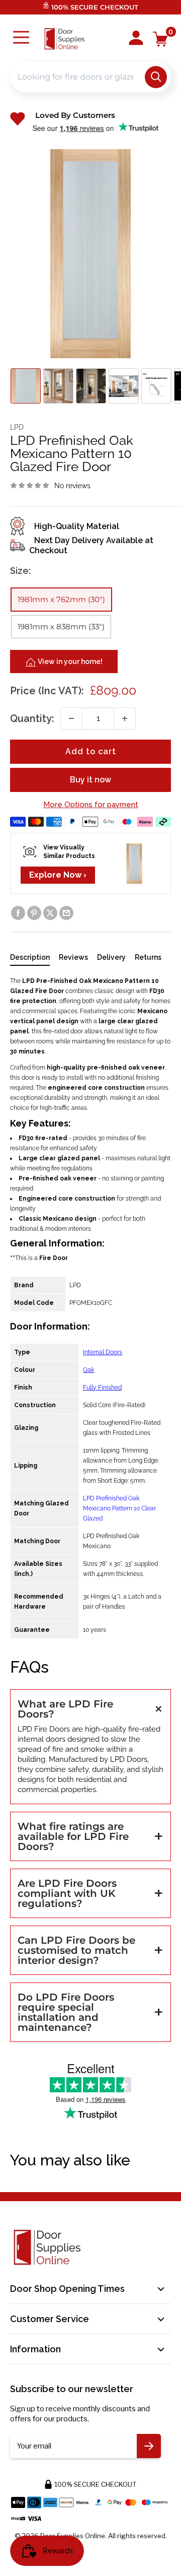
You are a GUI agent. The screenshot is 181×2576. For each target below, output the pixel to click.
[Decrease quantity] (71, 718)
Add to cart (91, 751)
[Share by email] (66, 913)
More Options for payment (91, 805)
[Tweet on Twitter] (50, 913)
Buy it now (90, 780)
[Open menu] (21, 39)
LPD (17, 427)
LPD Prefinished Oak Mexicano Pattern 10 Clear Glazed (119, 1508)
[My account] (136, 39)
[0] (161, 39)
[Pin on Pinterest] (34, 913)
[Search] (156, 77)
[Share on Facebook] (18, 913)
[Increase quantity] (125, 718)
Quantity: (32, 718)
